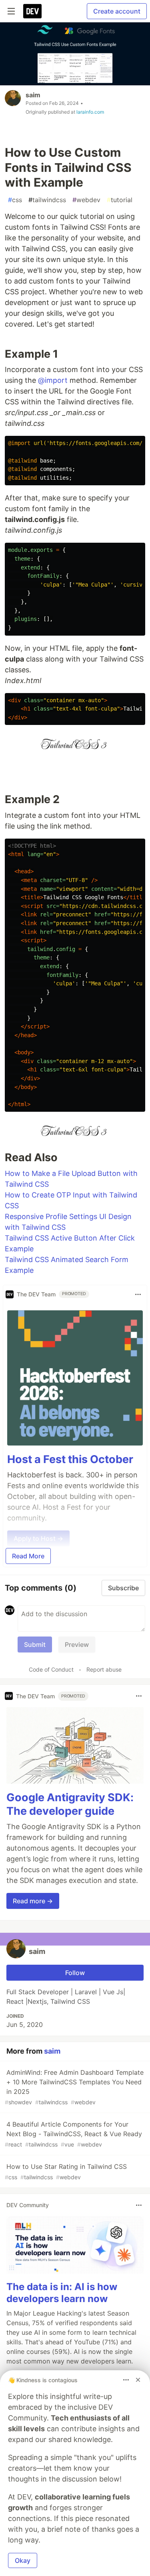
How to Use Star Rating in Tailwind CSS (66, 2171)
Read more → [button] (33, 1901)
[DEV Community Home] (32, 11)
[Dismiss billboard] (138, 2380)
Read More (28, 1556)
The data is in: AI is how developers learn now (62, 2293)
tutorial (120, 200)
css (15, 200)
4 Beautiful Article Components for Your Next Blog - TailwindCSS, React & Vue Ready (73, 2134)
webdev (86, 200)
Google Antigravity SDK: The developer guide (70, 1804)
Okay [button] (23, 2560)
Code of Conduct (51, 1669)
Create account (117, 11)
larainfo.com (90, 112)
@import (53, 380)
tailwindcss (47, 200)
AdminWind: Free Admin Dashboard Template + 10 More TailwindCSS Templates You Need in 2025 (74, 2087)
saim (33, 95)
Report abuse (104, 1669)
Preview (77, 1644)
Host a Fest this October (70, 1459)
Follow (75, 1973)
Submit (35, 1644)
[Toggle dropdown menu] (138, 1294)
